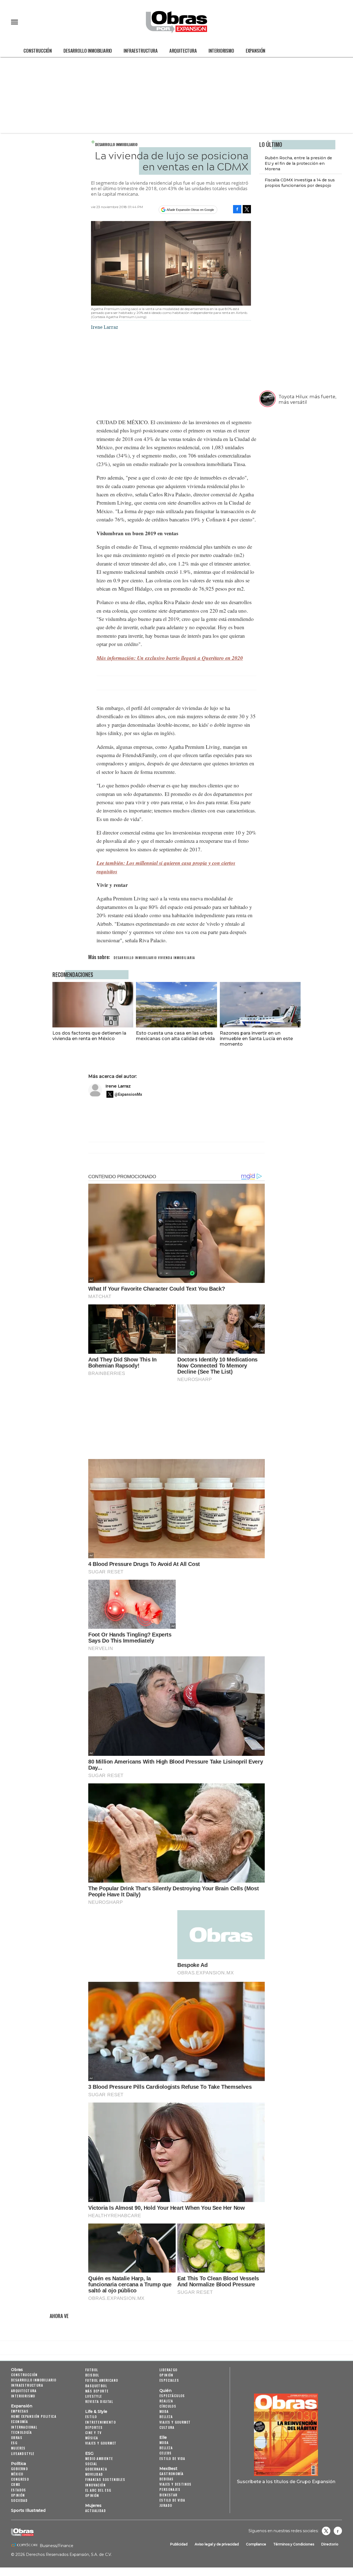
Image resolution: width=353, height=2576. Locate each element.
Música (92, 2438)
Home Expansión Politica (34, 2416)
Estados (19, 2490)
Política (18, 2464)
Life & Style (96, 2411)
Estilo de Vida (172, 2500)
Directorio (330, 2544)
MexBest (168, 2469)
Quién (165, 2391)
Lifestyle (94, 2396)
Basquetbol (96, 2386)
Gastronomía (171, 2474)
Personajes (170, 2489)
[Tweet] (247, 209)
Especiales (169, 2380)
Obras (17, 2370)
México (17, 2474)
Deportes (94, 2427)
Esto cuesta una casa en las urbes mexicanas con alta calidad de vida (175, 1036)
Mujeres (18, 2448)
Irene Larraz (118, 1086)
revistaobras (326, 2531)
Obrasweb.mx (338, 2531)
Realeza (166, 2401)
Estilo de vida (172, 2458)
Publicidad (179, 2544)
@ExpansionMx (128, 1094)
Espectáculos (172, 2396)
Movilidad (94, 2474)
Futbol (92, 2370)
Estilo (91, 2417)
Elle (163, 2437)
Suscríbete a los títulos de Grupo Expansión (286, 2481)
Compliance (256, 2544)
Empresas (20, 2411)
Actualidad (96, 2511)
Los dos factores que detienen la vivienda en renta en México (89, 1036)
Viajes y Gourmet (101, 2443)
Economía (19, 2422)
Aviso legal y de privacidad (217, 2544)
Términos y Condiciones (294, 2544)
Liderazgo (169, 2370)
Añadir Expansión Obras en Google (190, 210)
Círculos (168, 2406)
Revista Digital (99, 2401)
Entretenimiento (101, 2422)
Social (91, 2464)
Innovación (95, 2485)
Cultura (167, 2427)
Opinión (18, 2495)
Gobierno (19, 2469)
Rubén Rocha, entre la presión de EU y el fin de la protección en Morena (298, 163)
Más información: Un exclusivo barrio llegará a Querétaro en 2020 (170, 658)
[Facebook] (237, 209)
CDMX (16, 2484)
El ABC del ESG (98, 2490)
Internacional (24, 2427)
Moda (164, 2411)
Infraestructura (141, 51)
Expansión (256, 51)
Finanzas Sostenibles (105, 2479)
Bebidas (167, 2479)
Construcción (38, 51)
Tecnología (21, 2432)
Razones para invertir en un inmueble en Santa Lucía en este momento (256, 1038)
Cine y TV (93, 2433)
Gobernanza (96, 2469)
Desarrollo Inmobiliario (88, 51)
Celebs (165, 2453)
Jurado (166, 2505)
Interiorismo (221, 51)
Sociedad (19, 2500)
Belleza (166, 2417)
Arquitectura (183, 51)
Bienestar (169, 2495)
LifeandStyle (23, 2453)
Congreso (20, 2479)
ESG (14, 2443)
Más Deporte (97, 2391)
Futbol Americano (102, 2380)
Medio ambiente (99, 2458)
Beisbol (92, 2375)
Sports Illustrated (28, 2510)
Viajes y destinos (176, 2484)
